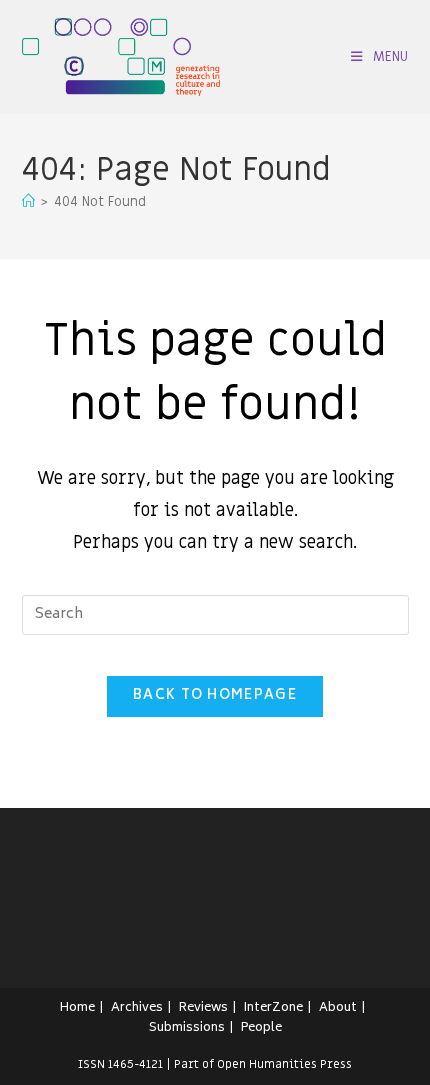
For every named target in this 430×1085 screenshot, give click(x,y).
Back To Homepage (215, 696)
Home (77, 1008)
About (338, 1008)
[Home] (28, 201)
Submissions (187, 1028)
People (261, 1028)
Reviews (203, 1008)
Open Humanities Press (284, 1064)
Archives (137, 1008)
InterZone (273, 1008)
